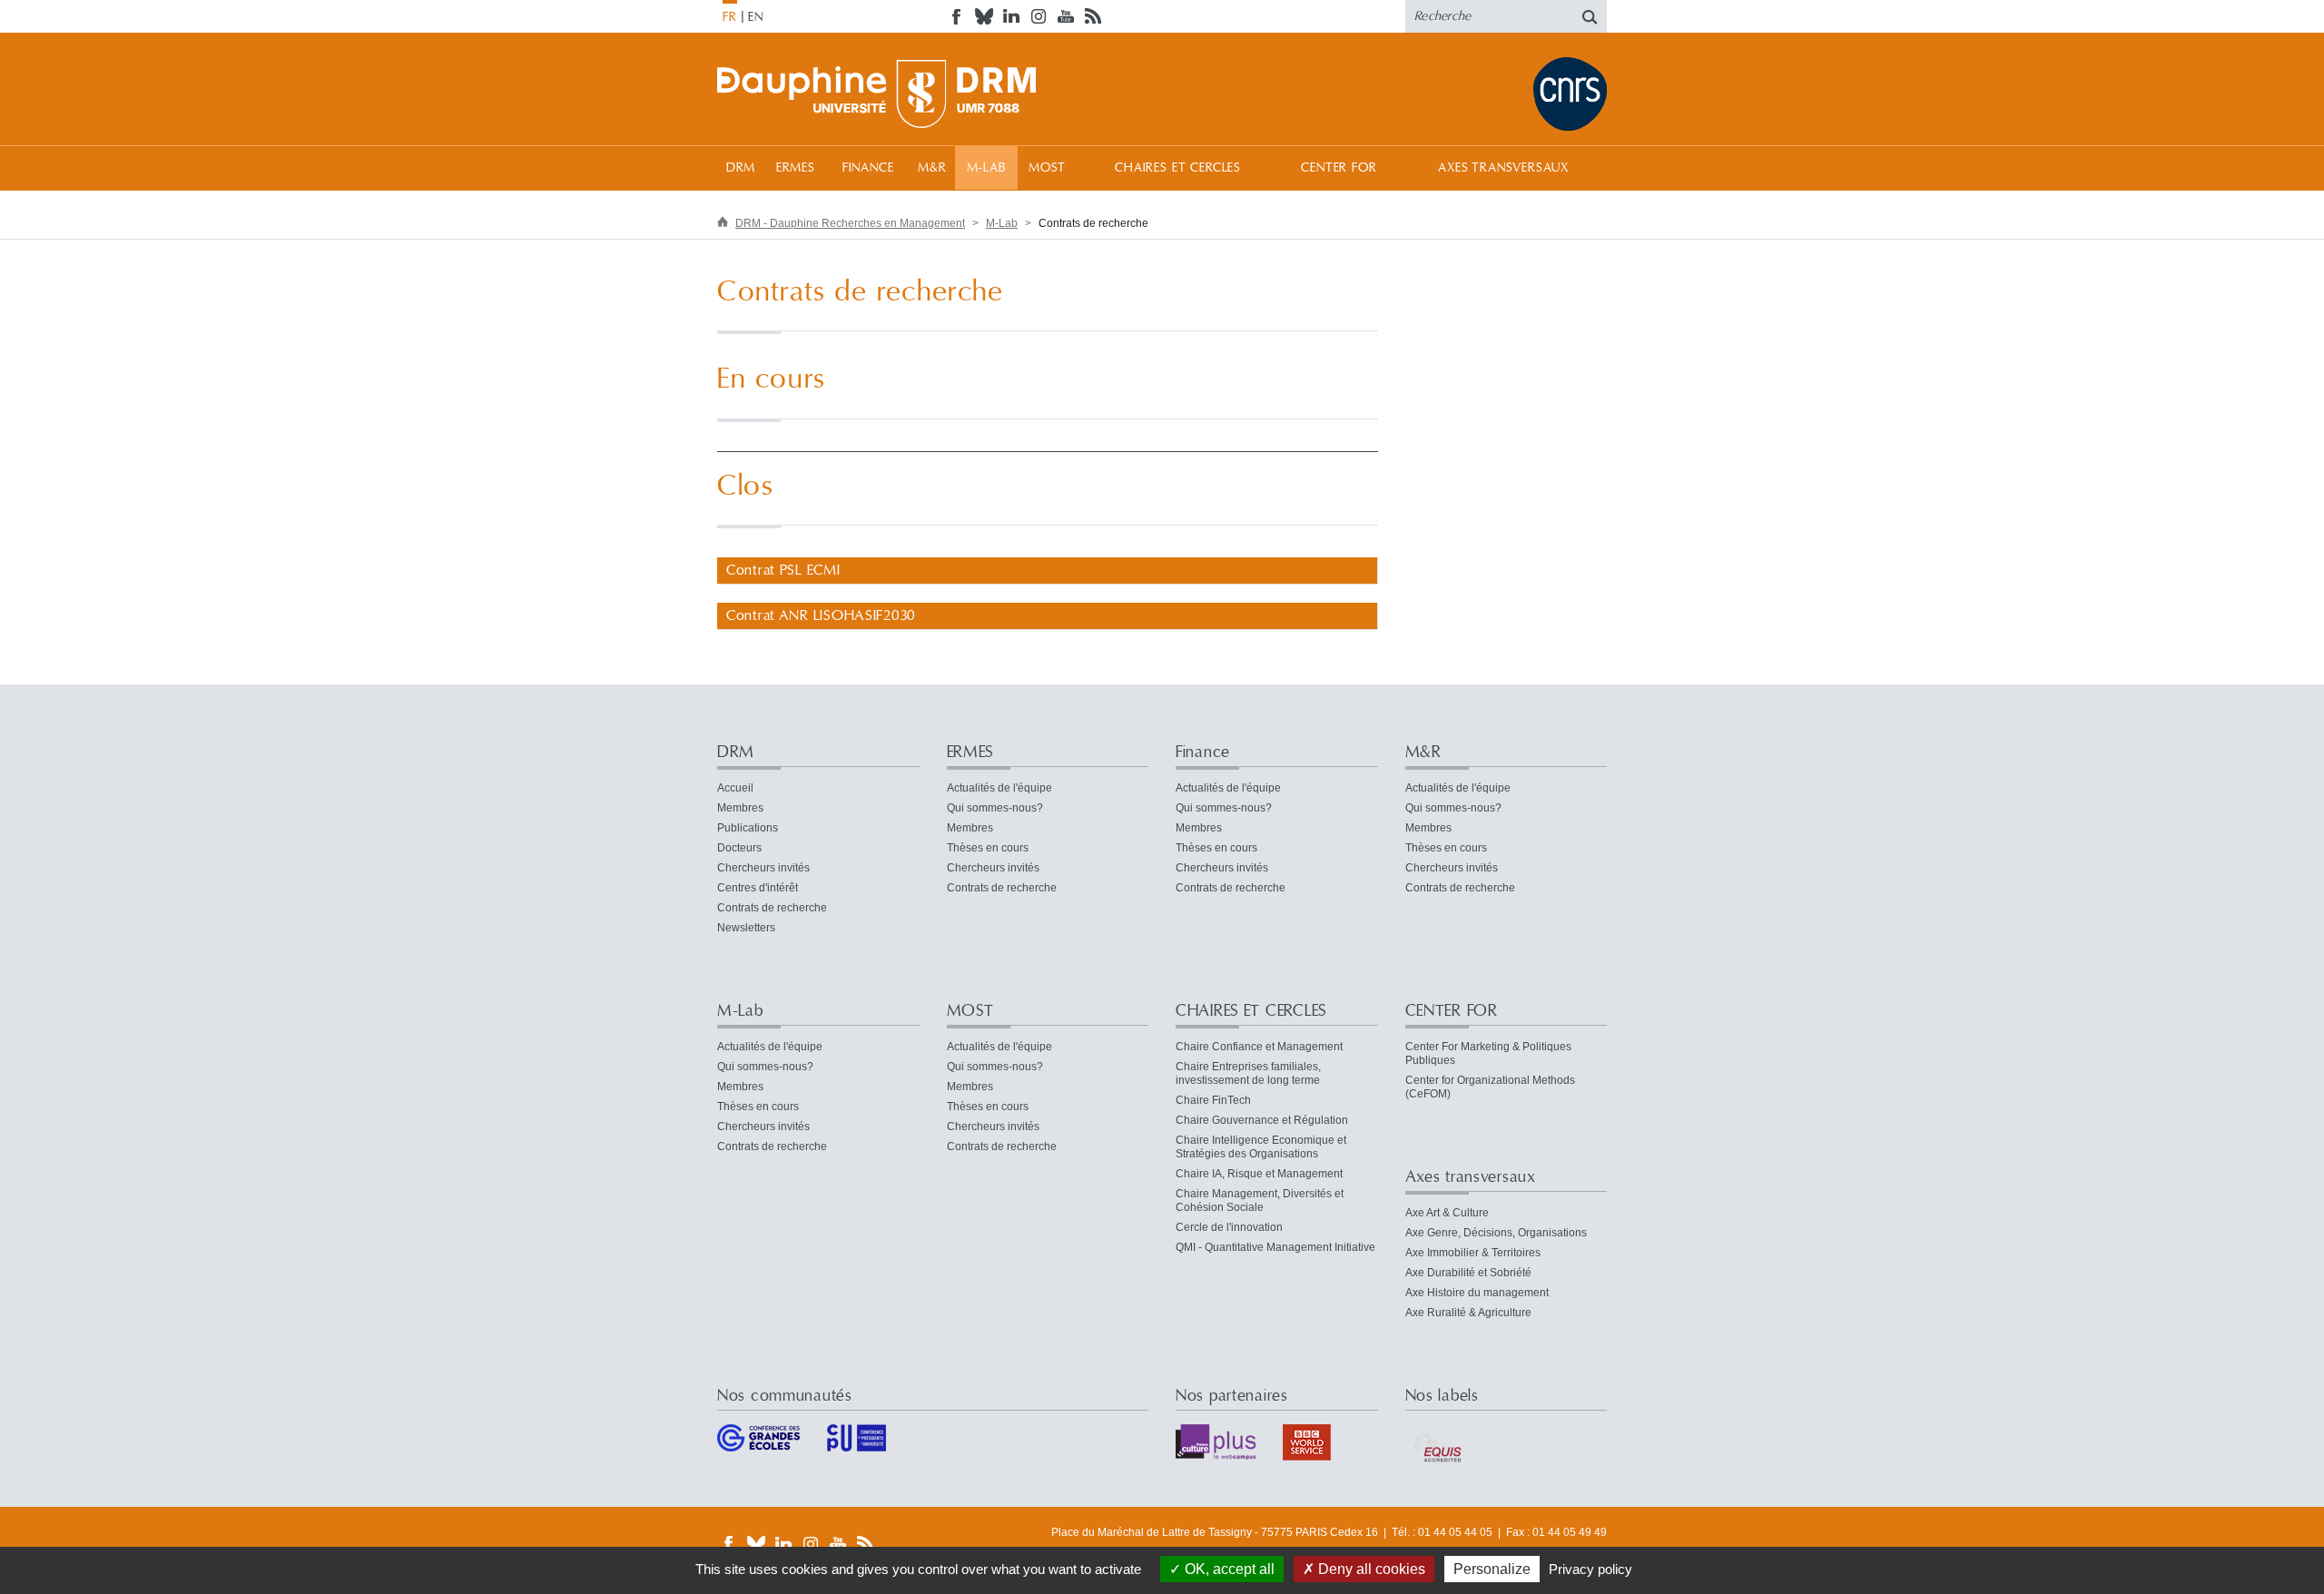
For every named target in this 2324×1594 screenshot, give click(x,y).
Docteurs (739, 848)
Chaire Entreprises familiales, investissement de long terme (1248, 1073)
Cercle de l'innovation (1229, 1227)
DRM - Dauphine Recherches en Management (850, 223)
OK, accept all (1228, 1569)
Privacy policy (1590, 1569)
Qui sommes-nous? (995, 808)
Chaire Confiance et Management (1259, 1047)
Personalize (1492, 1569)
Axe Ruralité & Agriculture (1468, 1313)
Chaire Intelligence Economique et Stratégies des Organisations (1261, 1147)
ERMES (796, 168)
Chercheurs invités (763, 868)
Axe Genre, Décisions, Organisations (1496, 1233)
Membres (740, 808)
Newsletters (746, 928)
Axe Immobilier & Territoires (1473, 1253)
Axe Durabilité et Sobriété (1468, 1273)
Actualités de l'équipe (1000, 788)
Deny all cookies (1370, 1569)
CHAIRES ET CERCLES (1178, 168)
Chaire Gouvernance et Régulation (1262, 1120)
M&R (932, 168)
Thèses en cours (988, 848)
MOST (1047, 168)
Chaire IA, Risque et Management (1259, 1174)
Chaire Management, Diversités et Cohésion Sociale (1260, 1200)
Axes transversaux (1503, 168)
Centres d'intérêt (758, 888)
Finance (868, 168)
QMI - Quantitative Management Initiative (1275, 1247)
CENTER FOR (1339, 168)
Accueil (735, 788)
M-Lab (986, 168)
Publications (748, 828)
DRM (741, 168)
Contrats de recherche (772, 908)
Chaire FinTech (1213, 1100)
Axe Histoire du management (1477, 1293)
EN (756, 17)
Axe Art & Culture (1447, 1213)
